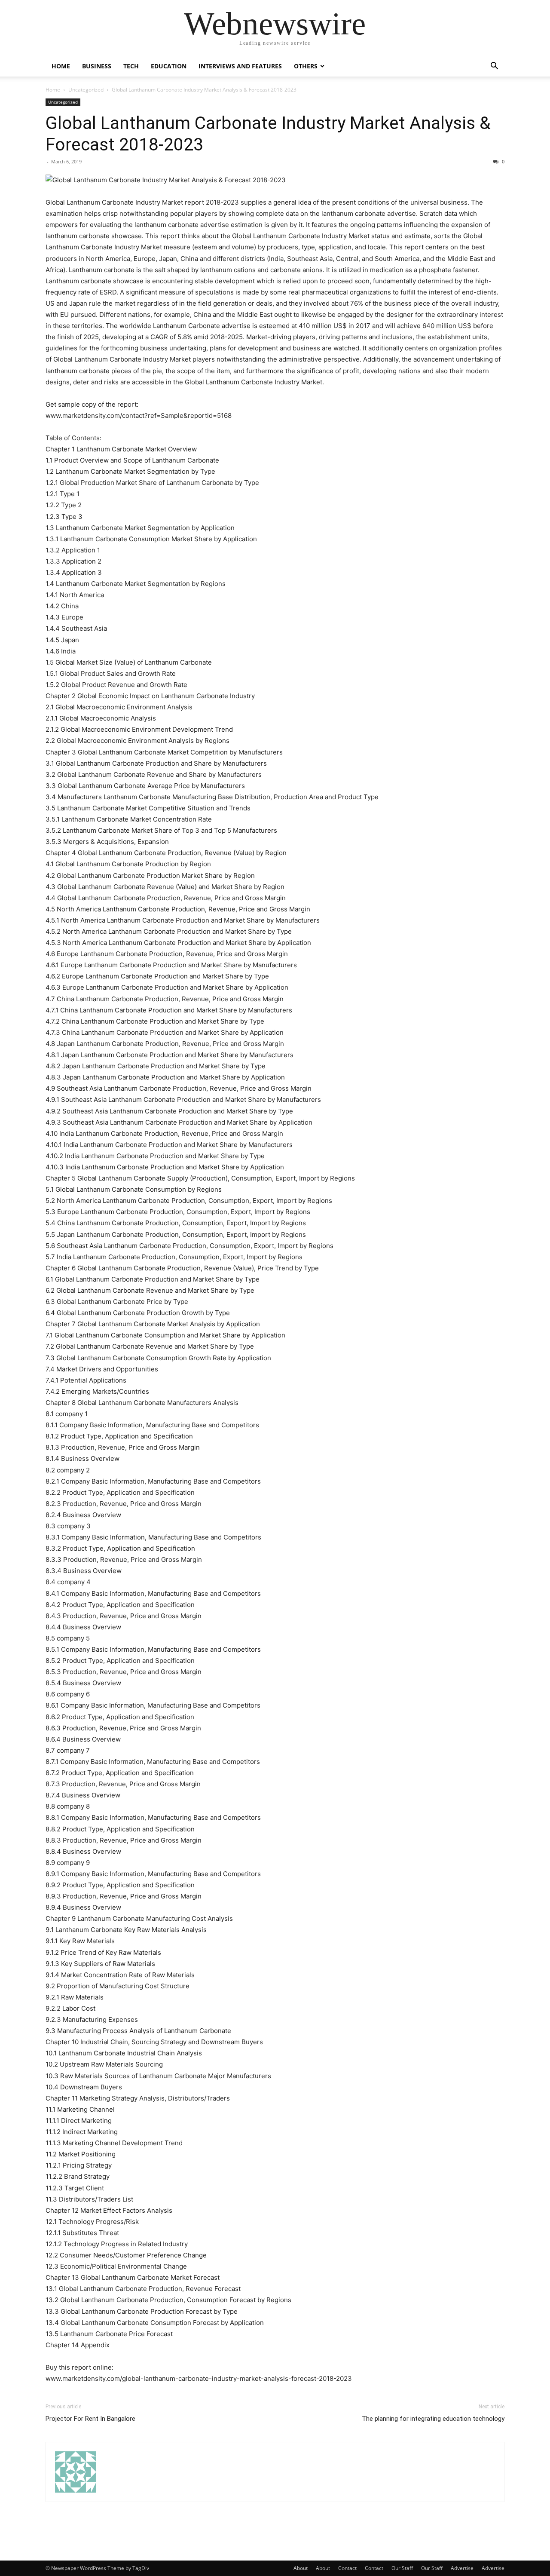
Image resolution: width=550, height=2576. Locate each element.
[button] (494, 67)
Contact (347, 2568)
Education (169, 66)
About (301, 2568)
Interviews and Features (240, 66)
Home (61, 66)
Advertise (462, 2568)
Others (306, 66)
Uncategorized (86, 90)
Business (97, 66)
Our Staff (402, 2568)
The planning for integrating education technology (433, 2419)
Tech (131, 66)
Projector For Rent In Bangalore (90, 2419)
